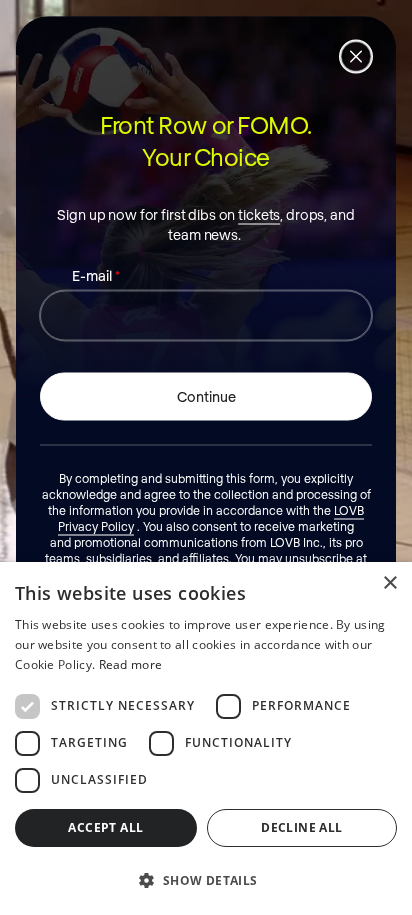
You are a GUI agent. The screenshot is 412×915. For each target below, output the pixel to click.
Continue (206, 395)
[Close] (356, 56)
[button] (206, 880)
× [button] (389, 583)
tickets (259, 213)
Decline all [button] (301, 827)
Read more (131, 664)
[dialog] (206, 738)
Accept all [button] (105, 827)
